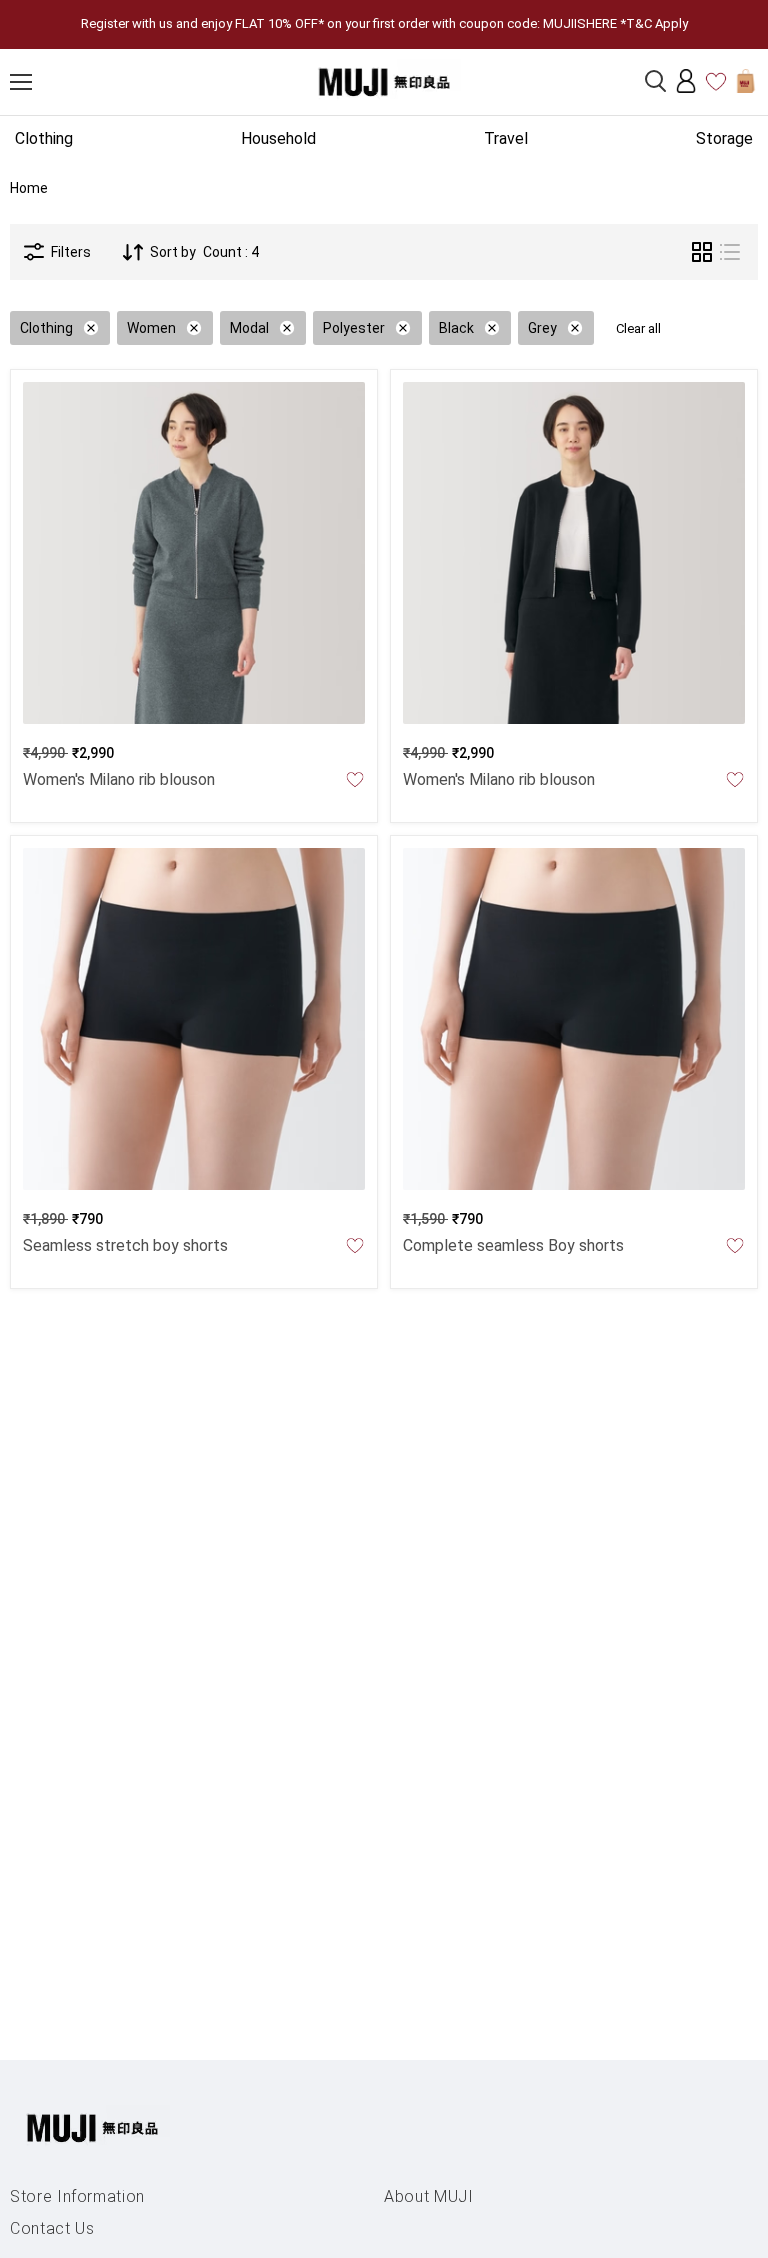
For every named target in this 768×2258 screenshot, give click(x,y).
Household (278, 138)
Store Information (77, 2196)
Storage (724, 138)
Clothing (44, 138)
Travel (506, 138)
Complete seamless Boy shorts (513, 1245)
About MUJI (429, 2196)
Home (29, 188)
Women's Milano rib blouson (119, 779)
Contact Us (52, 2228)
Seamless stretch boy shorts (125, 1245)
